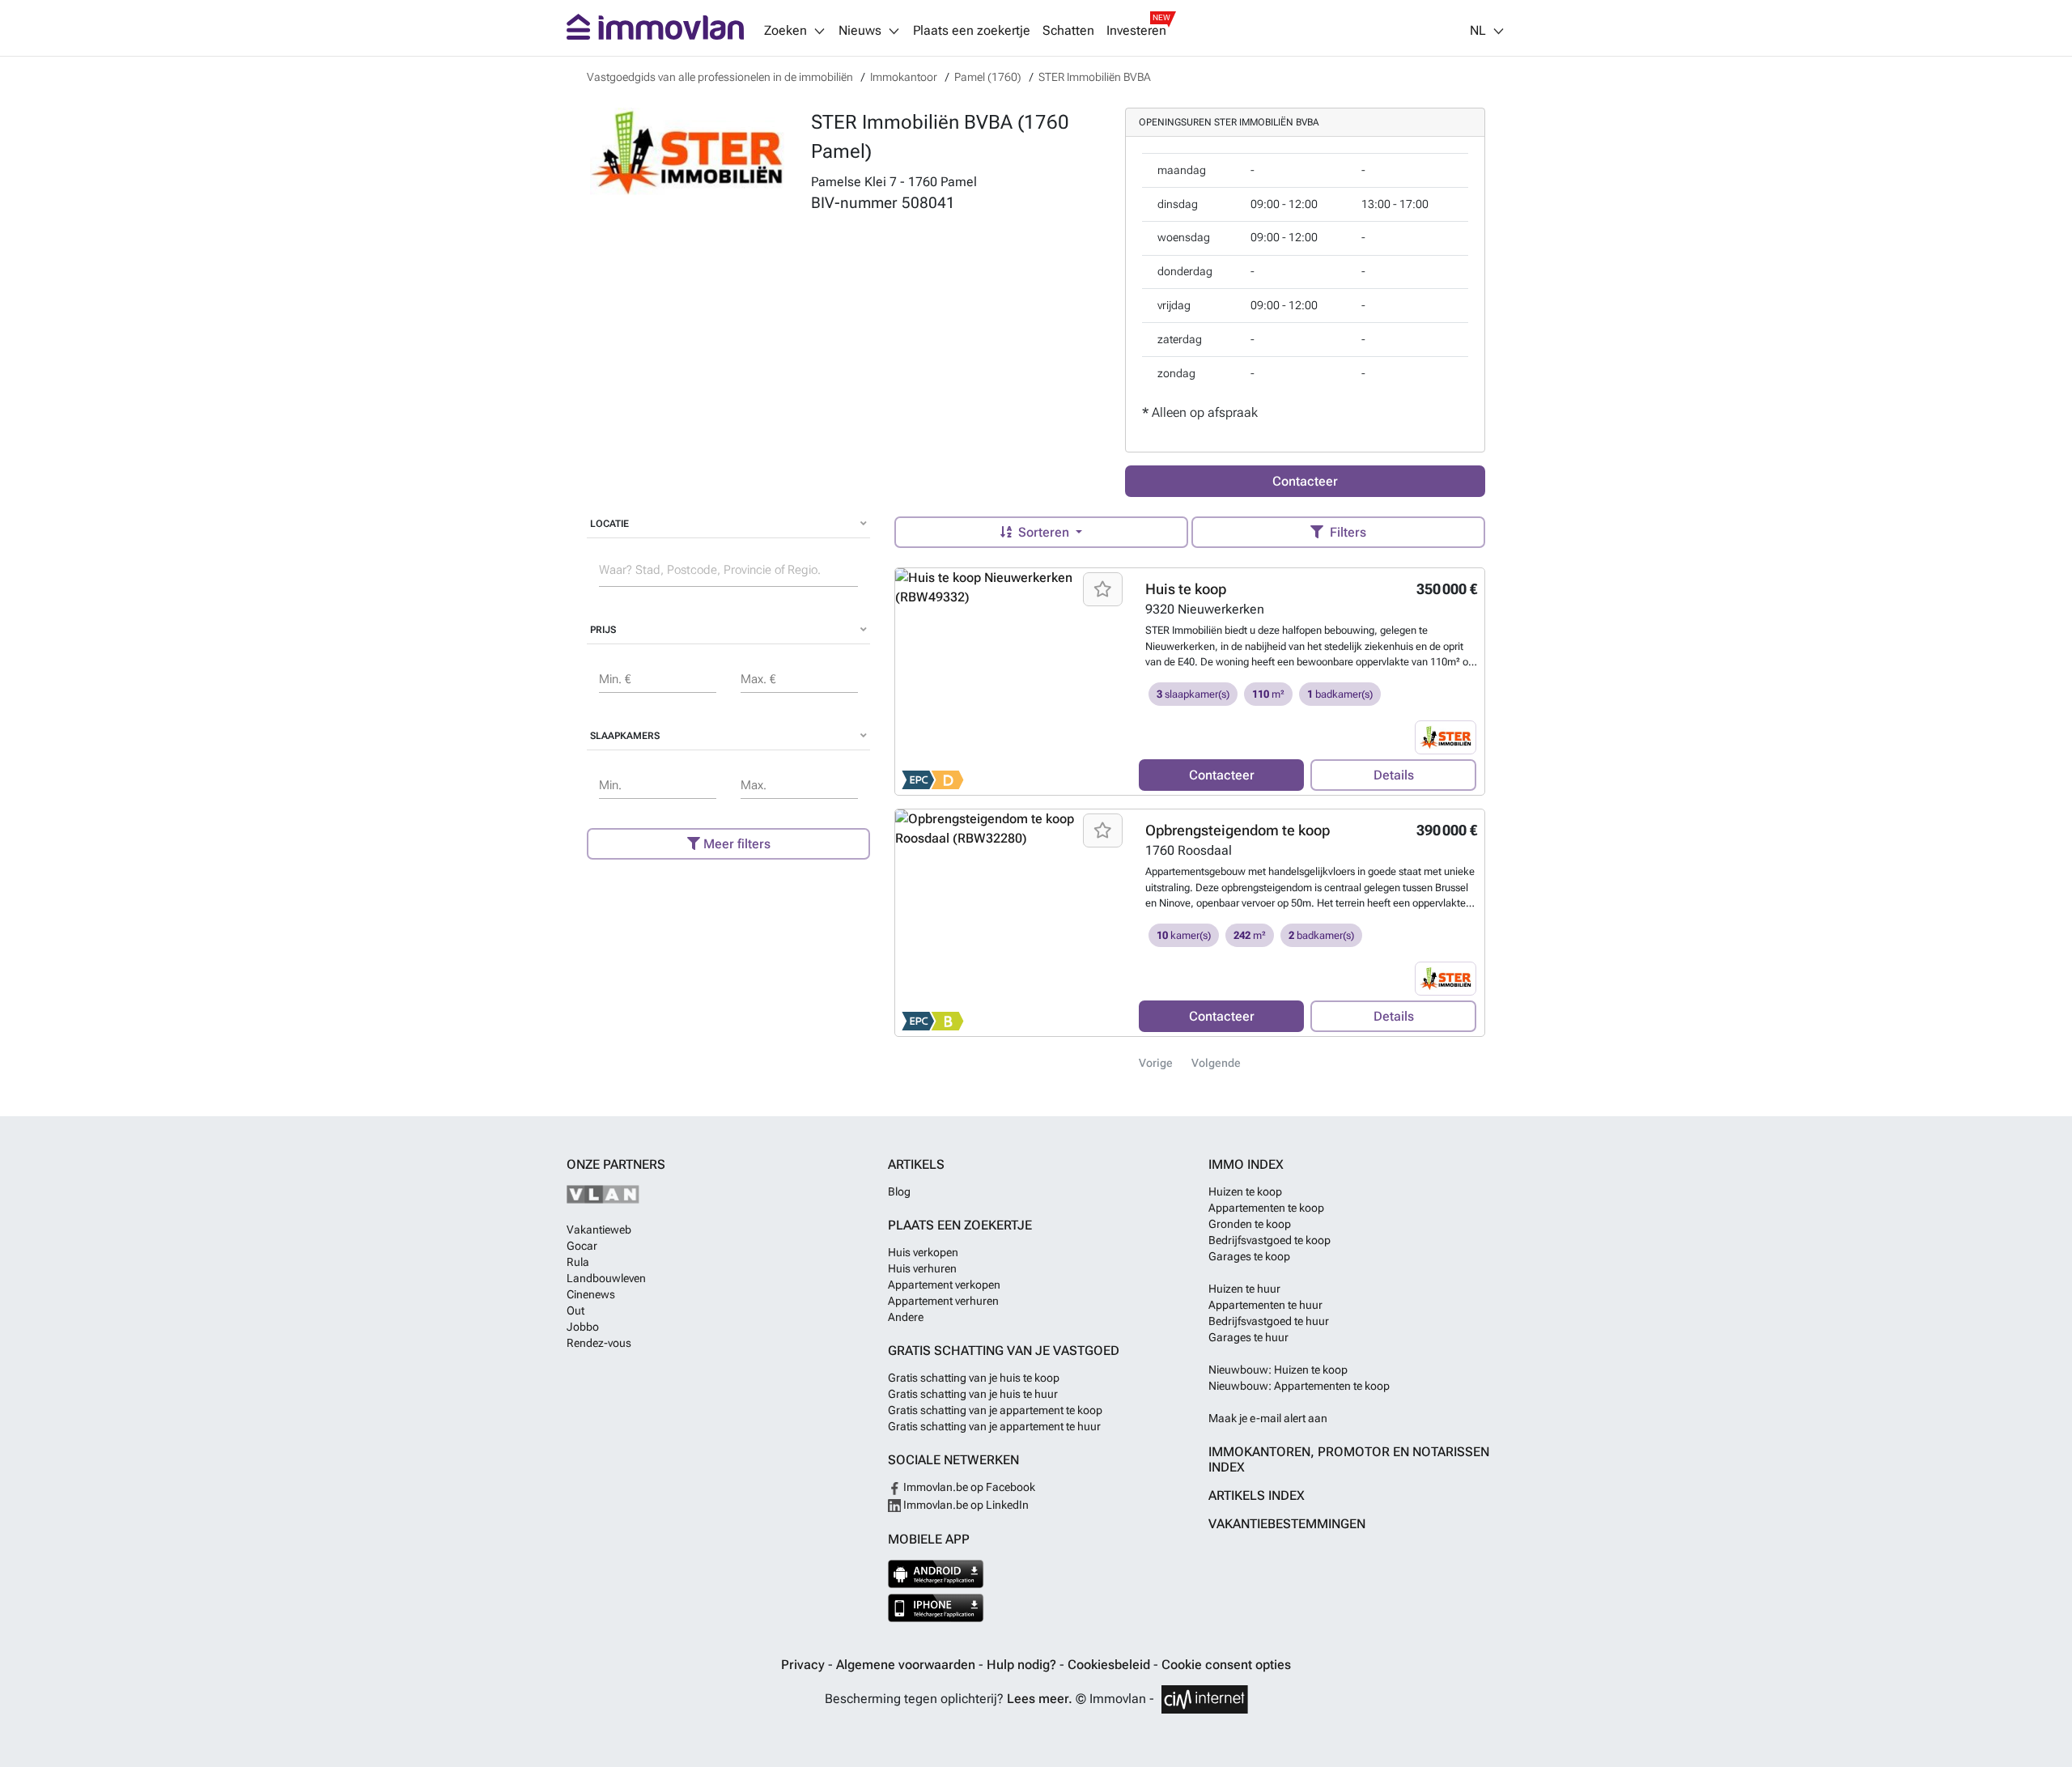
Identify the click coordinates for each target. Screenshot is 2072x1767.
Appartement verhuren (943, 1301)
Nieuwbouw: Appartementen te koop (1299, 1386)
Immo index (1246, 1164)
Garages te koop (1249, 1256)
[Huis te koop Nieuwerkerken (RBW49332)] (1011, 682)
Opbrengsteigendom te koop (1238, 830)
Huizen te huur (1244, 1289)
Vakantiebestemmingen (1287, 1524)
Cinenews (591, 1294)
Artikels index (1257, 1495)
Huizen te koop (1245, 1191)
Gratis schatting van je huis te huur (973, 1394)
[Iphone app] (936, 1608)
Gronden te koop (1250, 1224)
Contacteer (1305, 481)
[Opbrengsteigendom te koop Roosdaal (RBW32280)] (1011, 923)
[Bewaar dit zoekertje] (1103, 589)
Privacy (805, 1665)
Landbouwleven (606, 1278)
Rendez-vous (599, 1343)
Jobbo (583, 1327)
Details (1394, 775)
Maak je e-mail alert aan (1268, 1418)
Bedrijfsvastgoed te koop (1270, 1240)
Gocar (582, 1246)
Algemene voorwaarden (907, 1665)
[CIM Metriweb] (1205, 1699)
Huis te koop (1186, 589)
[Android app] (936, 1574)
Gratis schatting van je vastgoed (1004, 1351)
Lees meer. (1040, 1699)
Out (575, 1310)
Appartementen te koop (1266, 1208)
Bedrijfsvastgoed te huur (1269, 1321)
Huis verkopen (923, 1252)
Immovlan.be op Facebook (968, 1487)
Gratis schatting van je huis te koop (974, 1378)
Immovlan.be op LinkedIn (965, 1505)
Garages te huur (1248, 1337)
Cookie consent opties (1226, 1665)
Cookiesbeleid (1110, 1665)
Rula (578, 1262)
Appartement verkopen (944, 1285)
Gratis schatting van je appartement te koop (995, 1410)
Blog (899, 1191)
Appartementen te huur (1265, 1305)
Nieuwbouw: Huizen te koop (1278, 1370)
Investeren (1136, 31)
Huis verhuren (922, 1268)
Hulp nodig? (1023, 1665)
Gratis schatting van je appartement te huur (994, 1426)
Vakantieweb (599, 1230)
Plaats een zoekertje (972, 31)
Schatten (1068, 31)
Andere (906, 1317)
